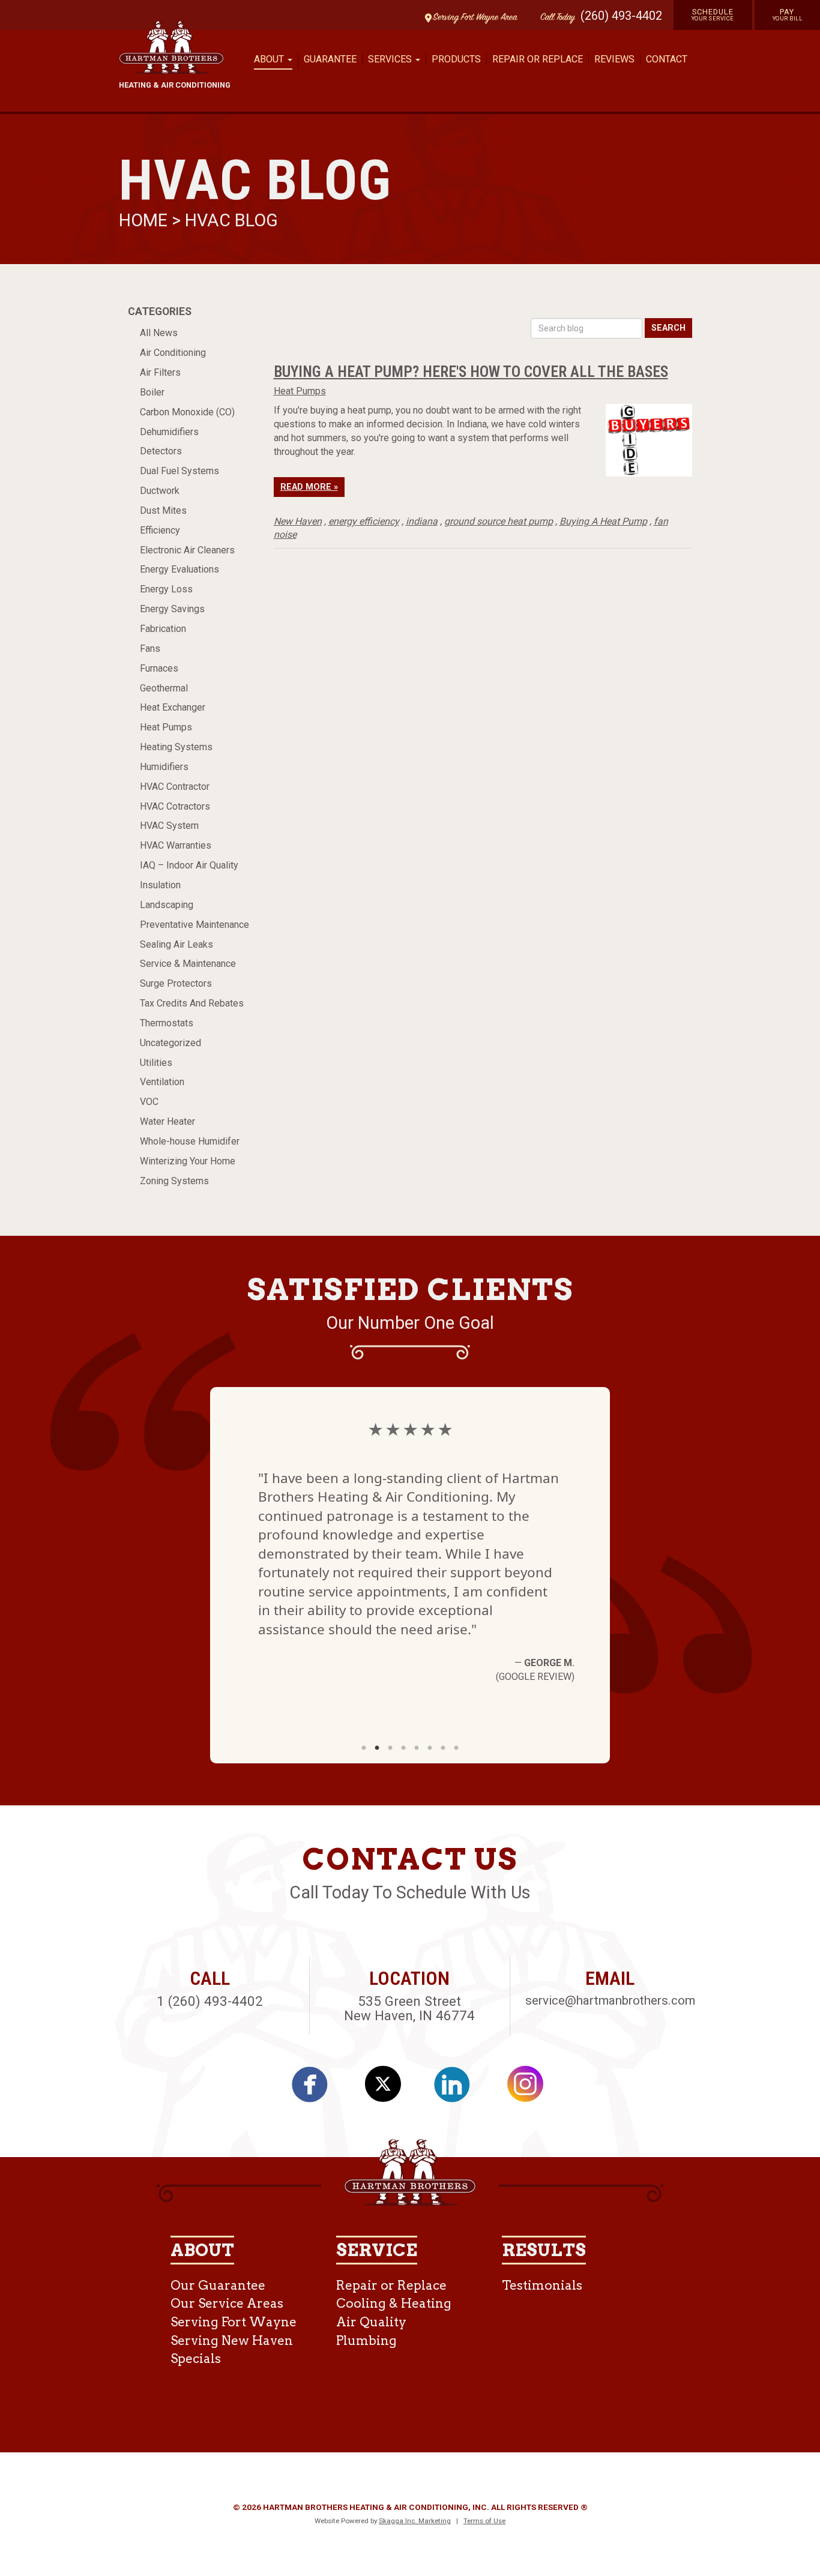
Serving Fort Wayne (234, 2322)
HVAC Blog (231, 220)
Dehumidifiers (169, 432)
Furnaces (159, 668)
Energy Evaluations (179, 569)
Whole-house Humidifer (190, 1141)
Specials (196, 2358)
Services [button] (391, 59)
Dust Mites (163, 510)
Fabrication (163, 629)
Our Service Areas (227, 2303)
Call (555, 18)
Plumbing (366, 2340)
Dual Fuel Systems (179, 471)
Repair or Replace (538, 59)
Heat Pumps (166, 727)
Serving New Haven (232, 2340)
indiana (422, 521)
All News (159, 333)
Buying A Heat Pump (603, 521)
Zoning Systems (174, 1181)
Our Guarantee (218, 2285)
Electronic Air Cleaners (187, 550)
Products (456, 59)
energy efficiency (364, 521)
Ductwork (160, 491)
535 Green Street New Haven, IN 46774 (409, 2009)
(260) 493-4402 (621, 16)
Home (145, 220)
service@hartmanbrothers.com (610, 2000)
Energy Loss (166, 589)
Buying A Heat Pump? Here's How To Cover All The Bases (471, 372)
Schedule (713, 14)
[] (459, 2089)
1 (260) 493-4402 (210, 2001)
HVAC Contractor (175, 787)
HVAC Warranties (176, 845)
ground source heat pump (499, 521)
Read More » (309, 487)
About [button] (270, 59)
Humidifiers (164, 767)
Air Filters (160, 372)
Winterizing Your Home (188, 1161)
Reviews (614, 59)
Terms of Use (484, 2521)
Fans (150, 649)
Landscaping (167, 905)
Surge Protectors (176, 983)
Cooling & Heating (394, 2303)
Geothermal (164, 688)
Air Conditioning (173, 353)
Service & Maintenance (188, 964)
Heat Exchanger (173, 707)
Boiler (152, 392)
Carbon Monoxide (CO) (187, 412)
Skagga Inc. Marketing (415, 2521)
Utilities (156, 1063)
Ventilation (162, 1082)
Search (668, 328)
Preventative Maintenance (194, 925)
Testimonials (542, 2285)
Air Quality (371, 2322)
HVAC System (169, 826)
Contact (667, 59)
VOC (149, 1102)
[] (316, 2089)
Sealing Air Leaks (176, 944)
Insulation (160, 885)
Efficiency (160, 530)
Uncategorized (170, 1043)
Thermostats (167, 1023)
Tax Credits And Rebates (192, 1003)
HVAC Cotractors (175, 806)
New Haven (298, 521)
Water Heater (167, 1121)
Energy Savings (172, 609)
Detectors (161, 451)
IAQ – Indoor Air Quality (189, 865)
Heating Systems (176, 747)
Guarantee (330, 59)
